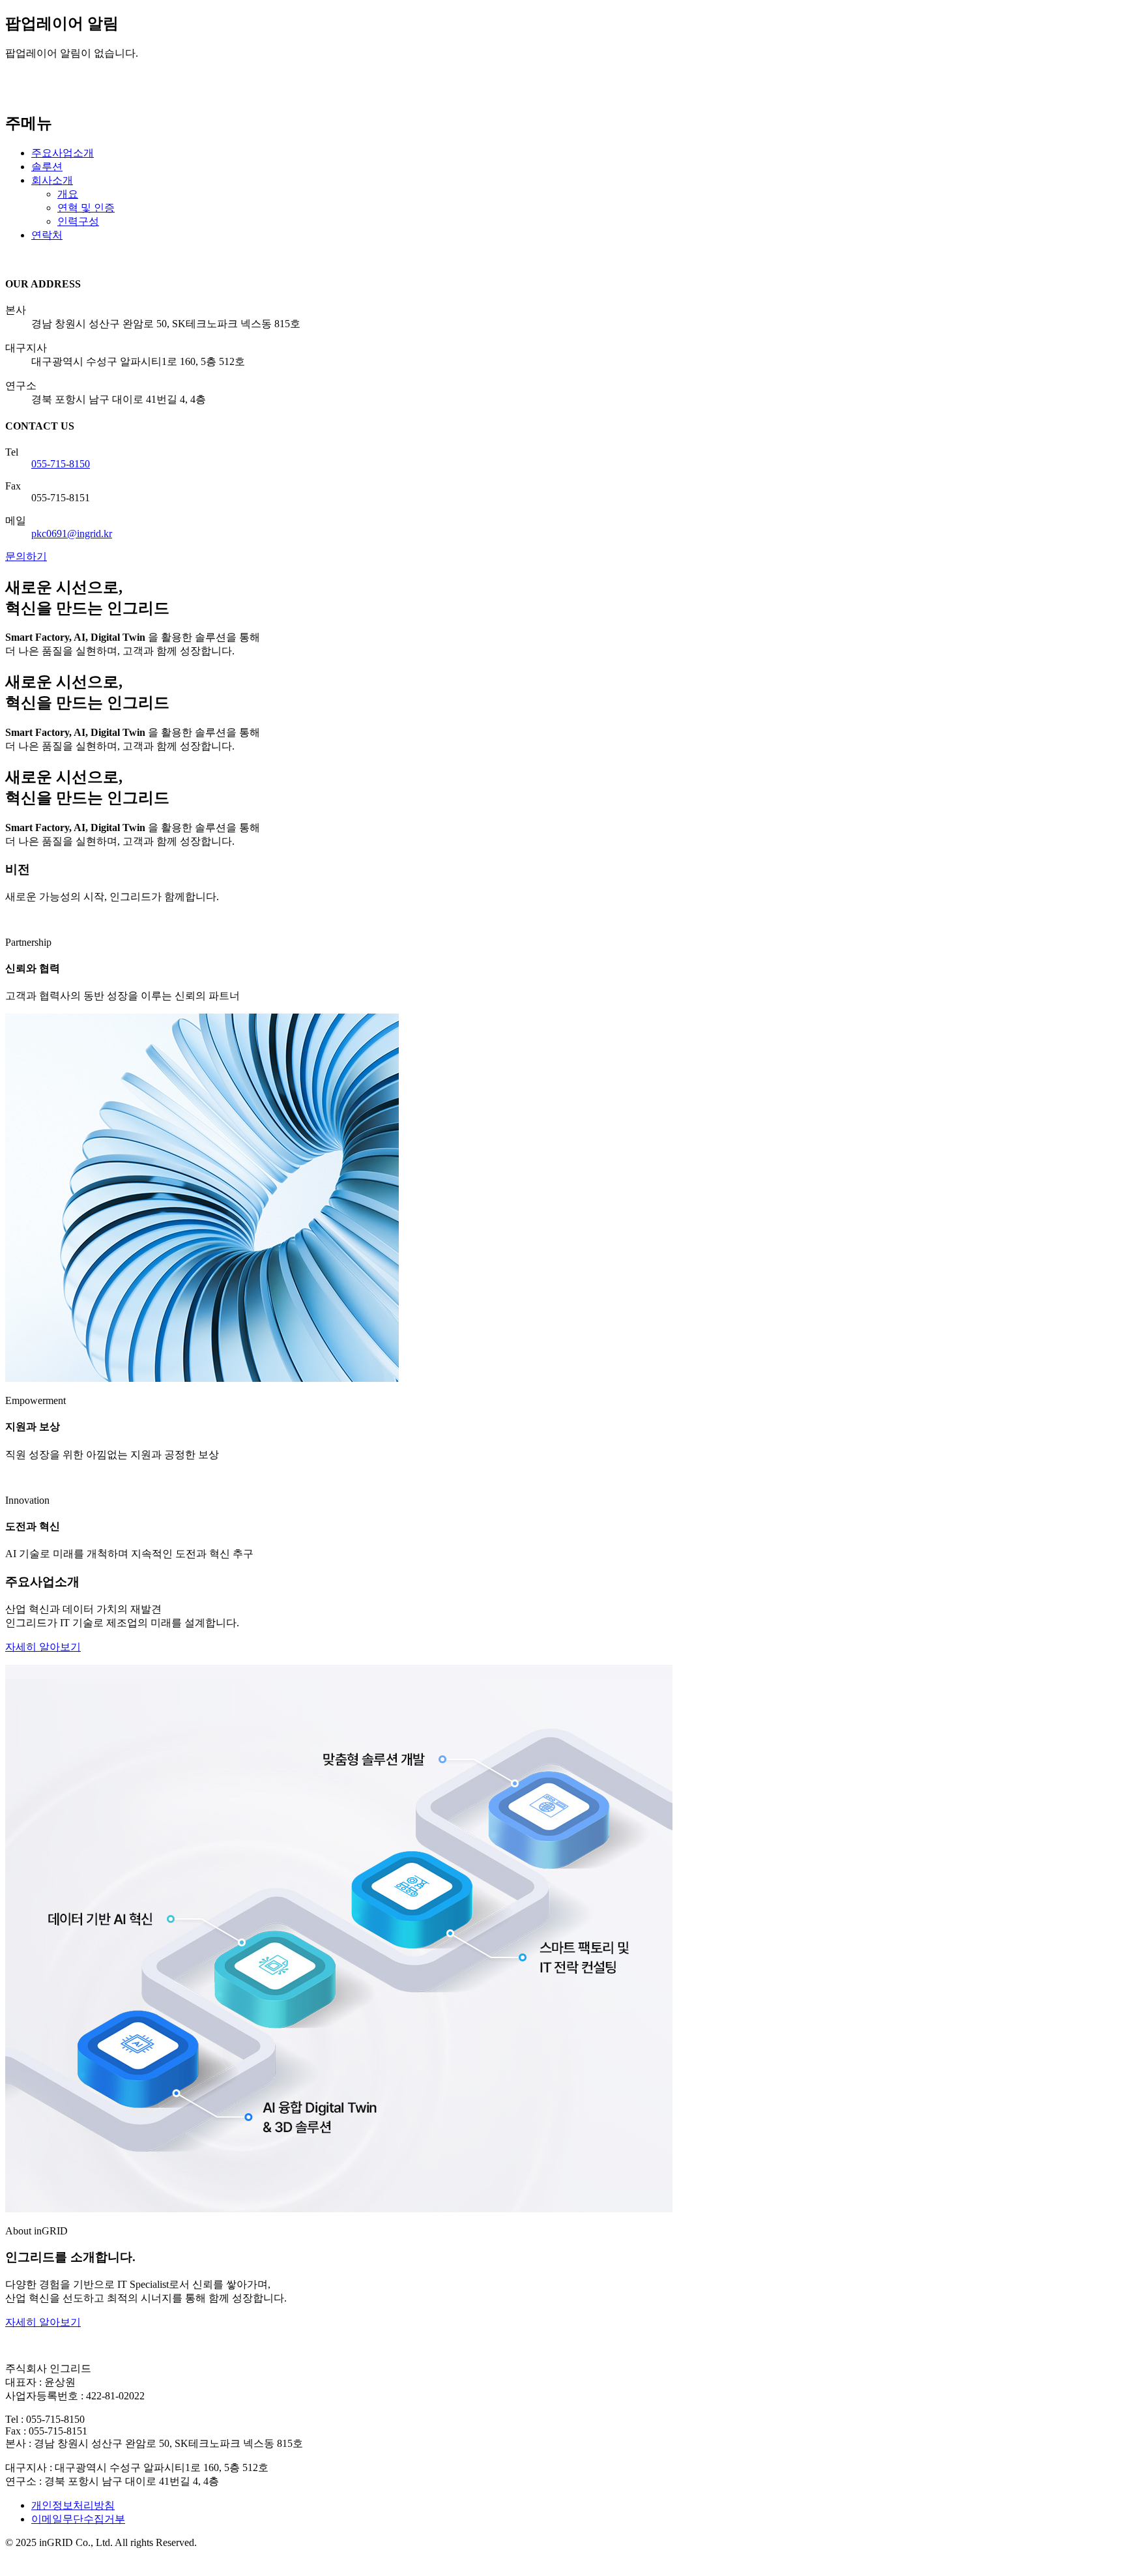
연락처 (47, 235)
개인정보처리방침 (73, 2505)
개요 (68, 194)
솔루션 (47, 167)
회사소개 (52, 180)
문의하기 (26, 556)
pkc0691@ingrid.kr (72, 534)
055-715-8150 (61, 464)
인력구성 (78, 221)
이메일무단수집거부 (78, 2519)
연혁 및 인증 (86, 208)
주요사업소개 (63, 153)
